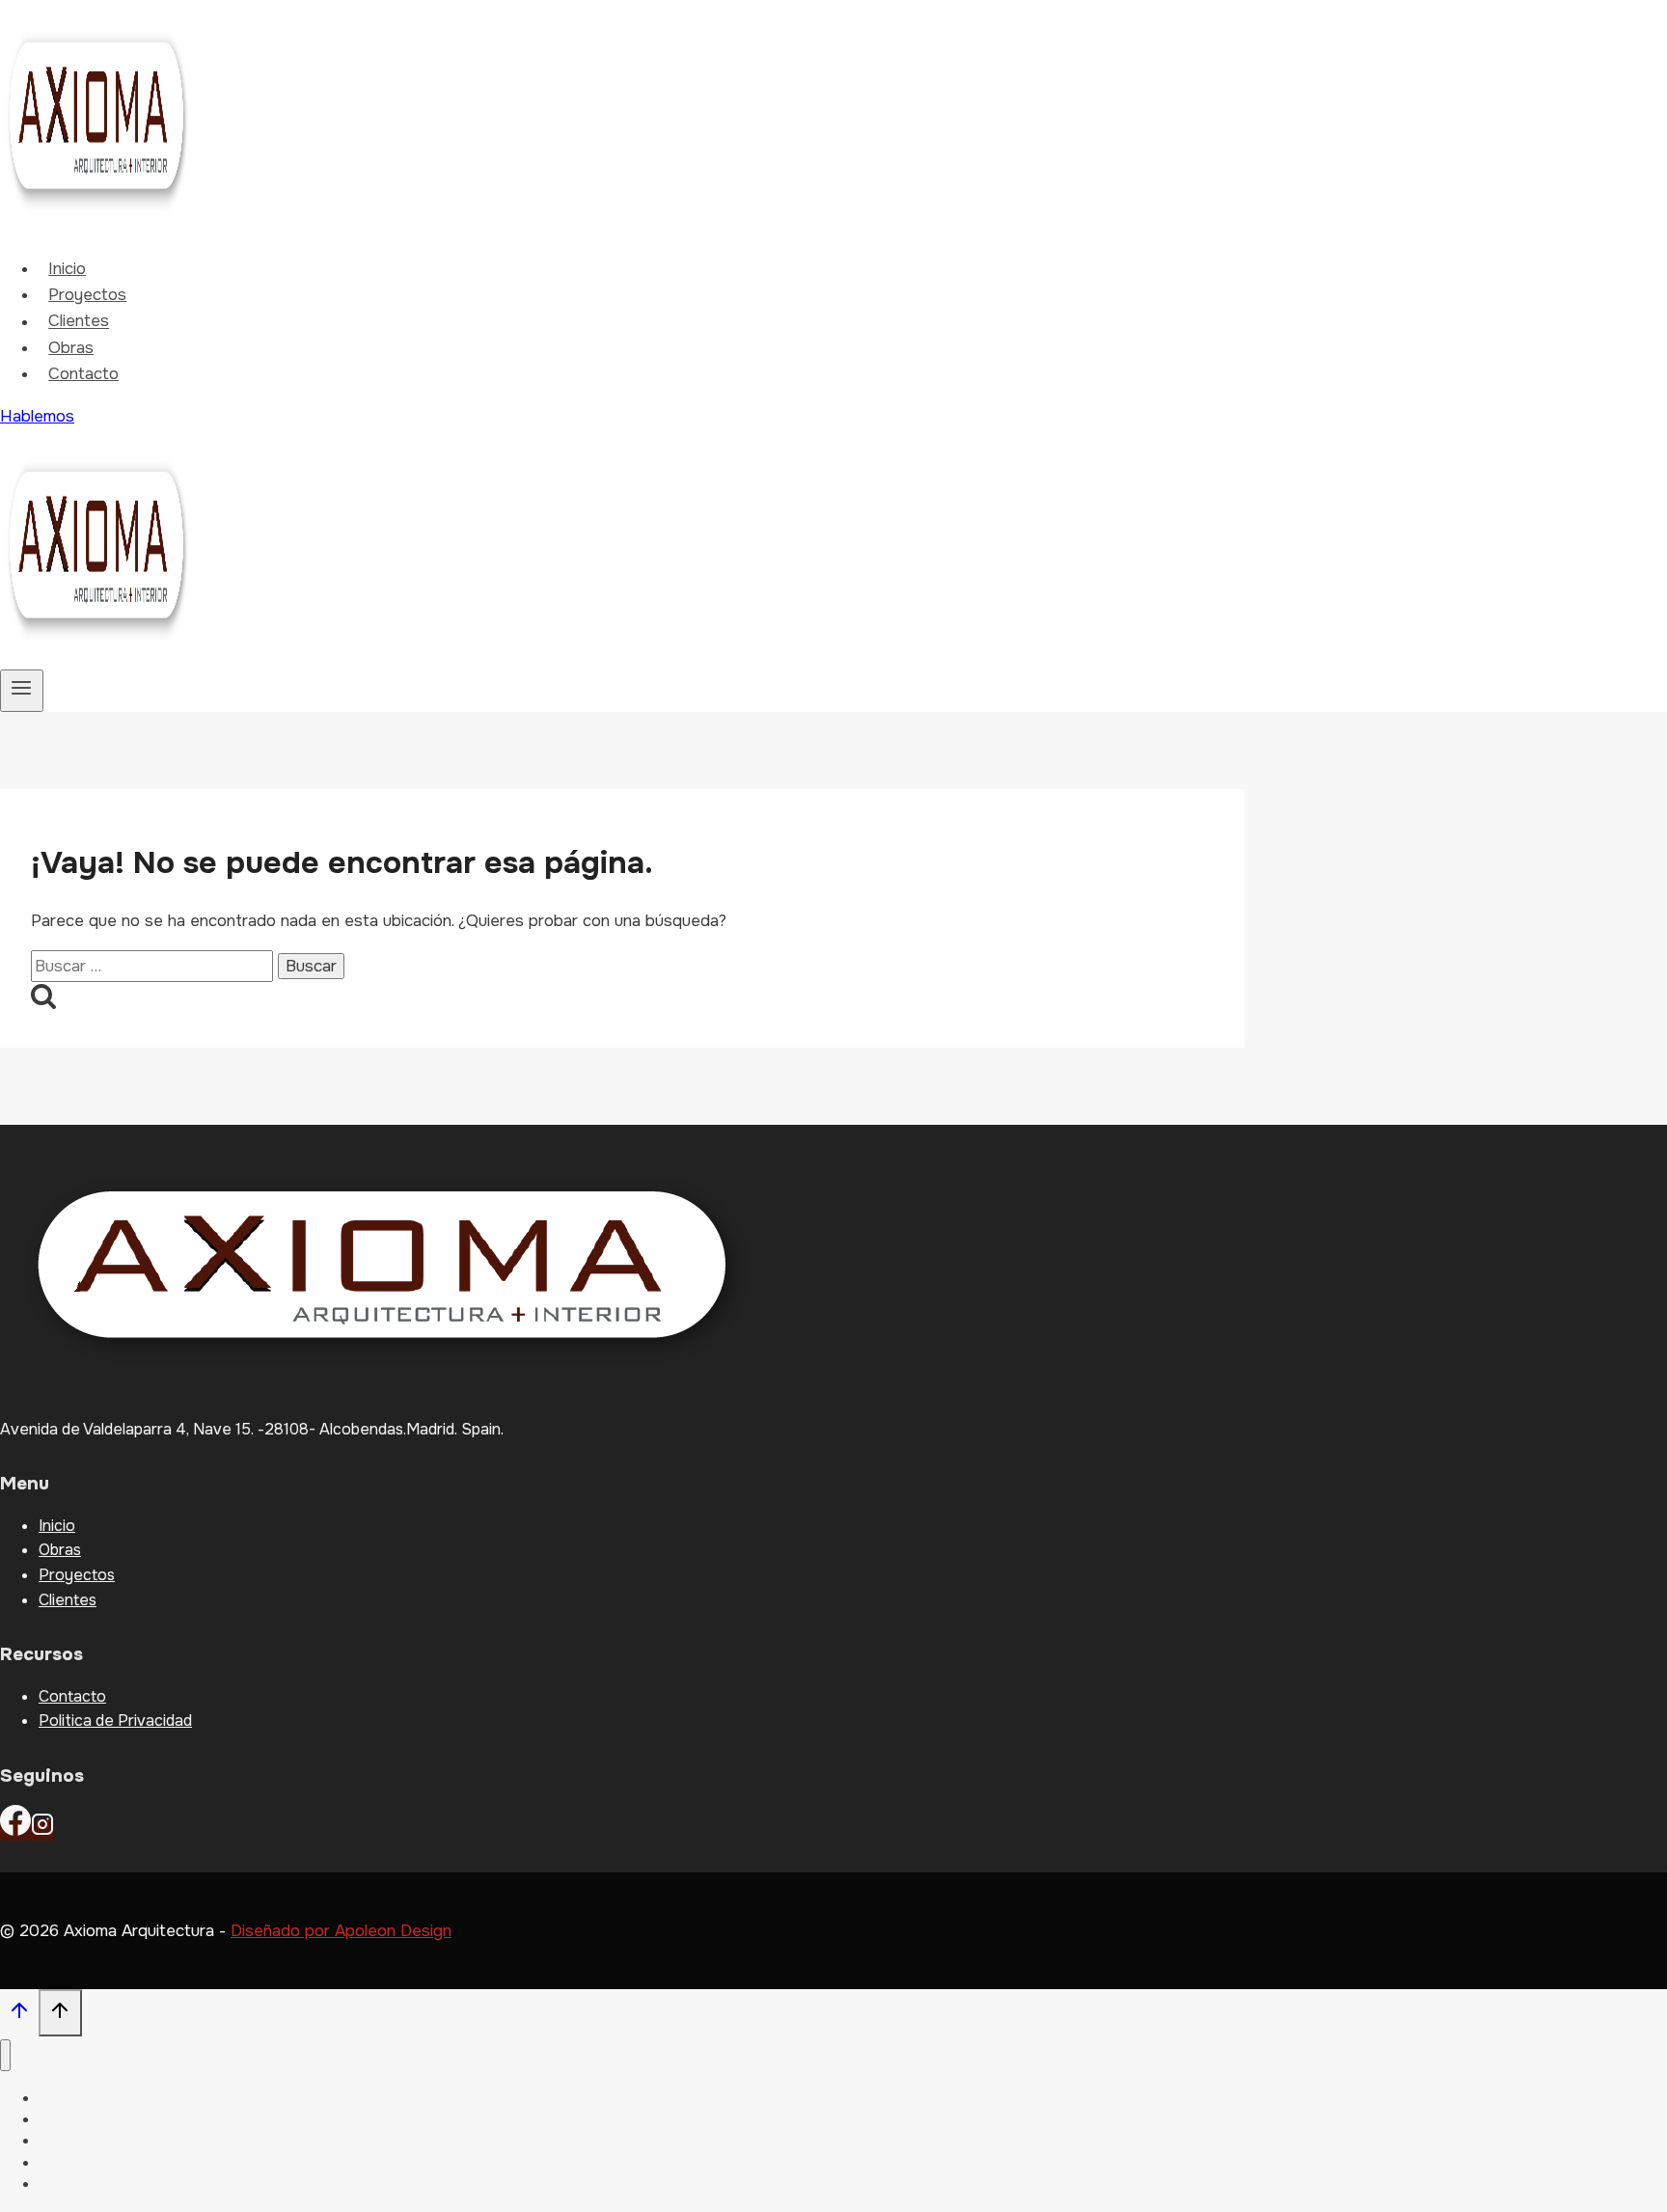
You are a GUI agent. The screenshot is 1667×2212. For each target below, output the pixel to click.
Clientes (79, 322)
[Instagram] (42, 1830)
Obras (71, 348)
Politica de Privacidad (115, 1720)
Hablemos (37, 416)
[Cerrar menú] (5, 2055)
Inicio (67, 269)
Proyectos (87, 295)
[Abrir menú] (22, 691)
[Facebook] (15, 1830)
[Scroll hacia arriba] (19, 2015)
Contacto (83, 374)
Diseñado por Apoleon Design (341, 1931)
